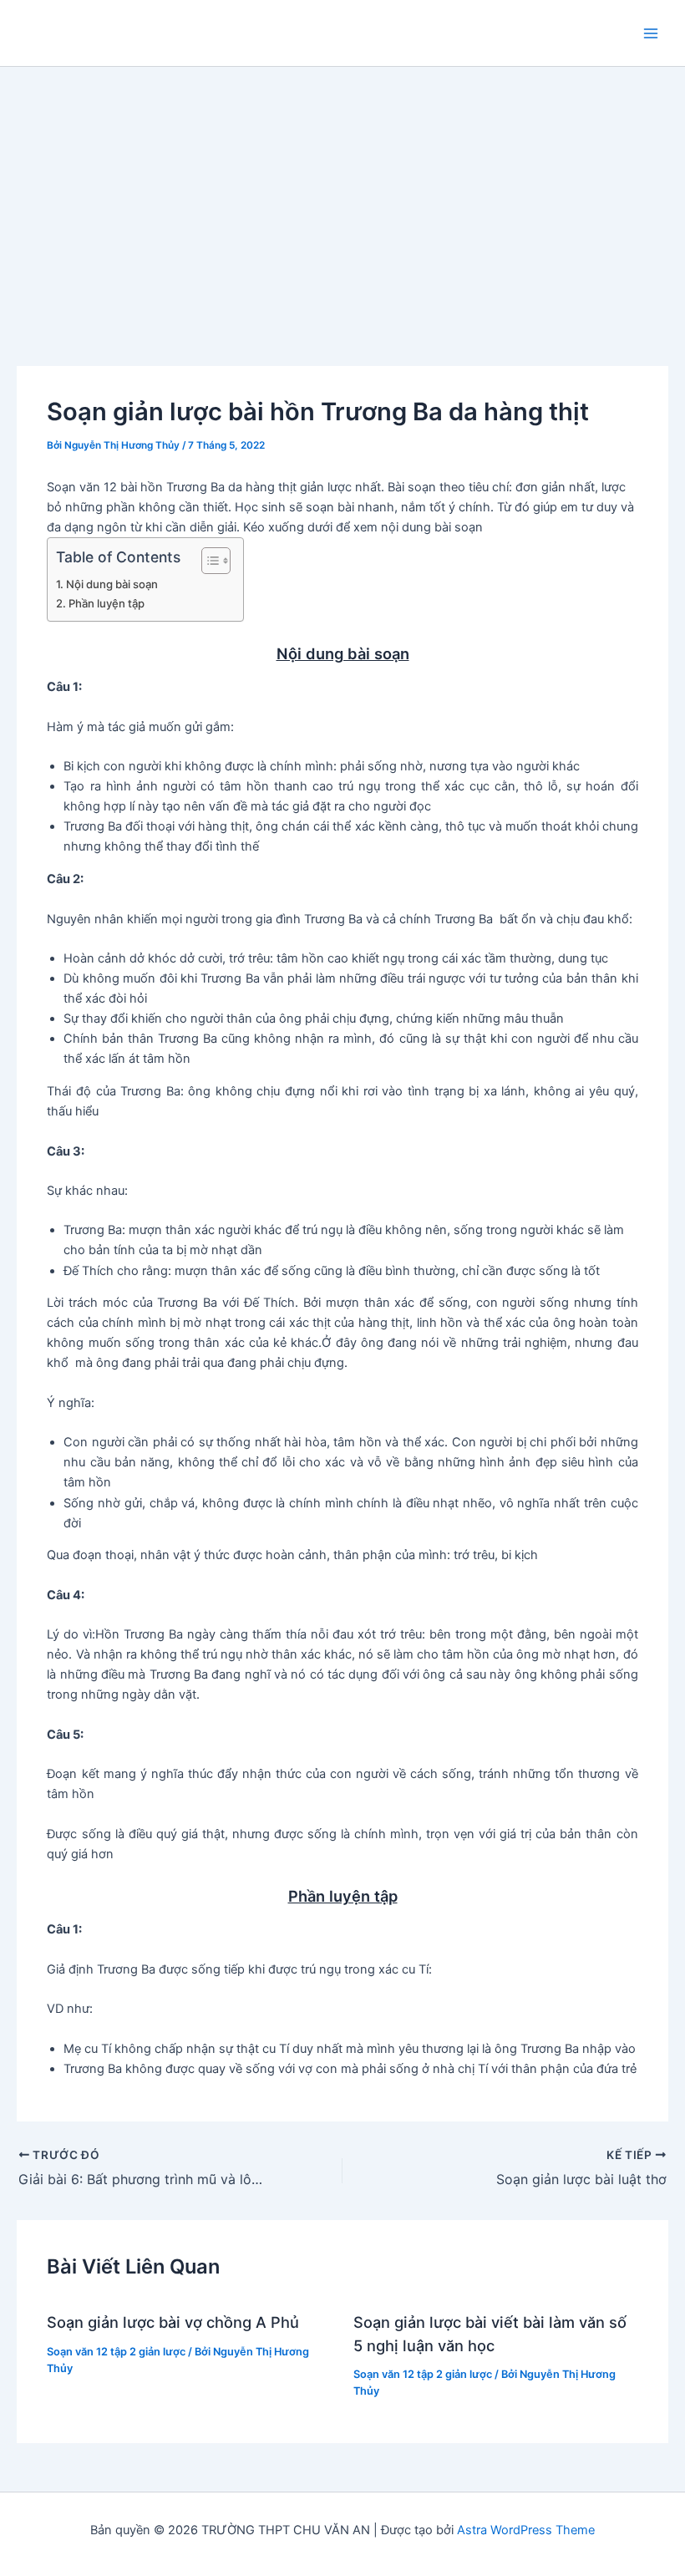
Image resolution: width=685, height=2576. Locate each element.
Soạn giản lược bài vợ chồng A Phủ (173, 2322)
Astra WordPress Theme (526, 2530)
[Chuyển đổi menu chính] (651, 33)
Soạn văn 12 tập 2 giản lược (116, 2352)
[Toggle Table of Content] (208, 561)
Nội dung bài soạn (112, 584)
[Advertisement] (342, 192)
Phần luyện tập (107, 603)
